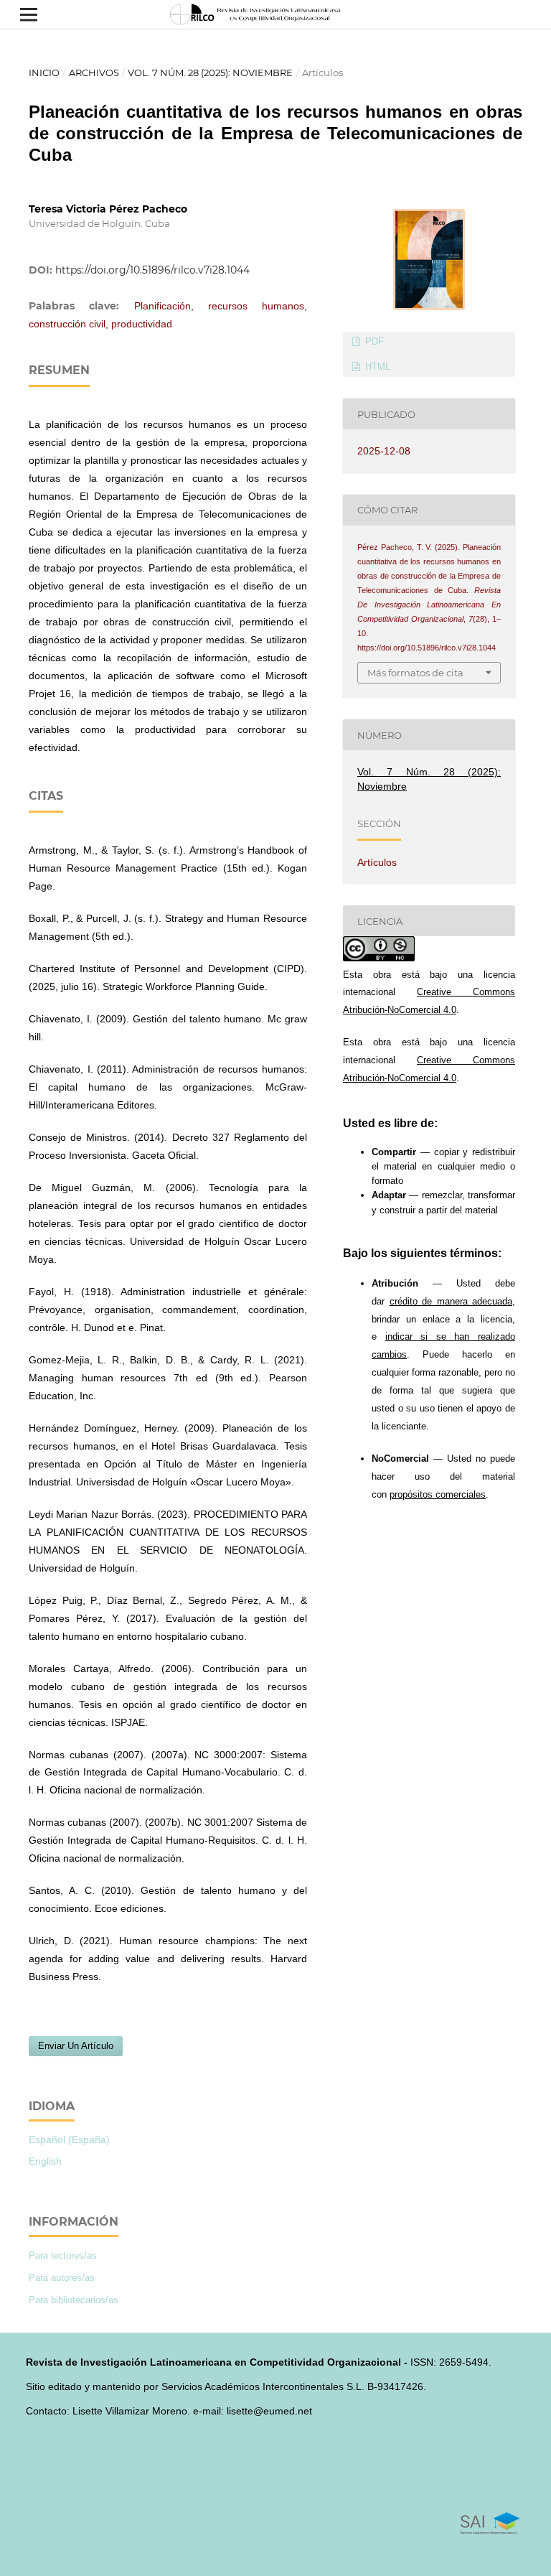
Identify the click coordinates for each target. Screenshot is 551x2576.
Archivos (94, 73)
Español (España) (69, 2139)
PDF (373, 341)
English (45, 2161)
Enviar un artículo (76, 2046)
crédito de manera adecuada (451, 1301)
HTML (376, 367)
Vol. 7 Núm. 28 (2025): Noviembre (210, 73)
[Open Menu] (29, 14)
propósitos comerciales (438, 1494)
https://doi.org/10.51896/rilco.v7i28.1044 (152, 270)
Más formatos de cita (415, 673)
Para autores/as (62, 2278)
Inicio (44, 73)
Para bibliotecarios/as (74, 2300)
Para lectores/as (63, 2255)
